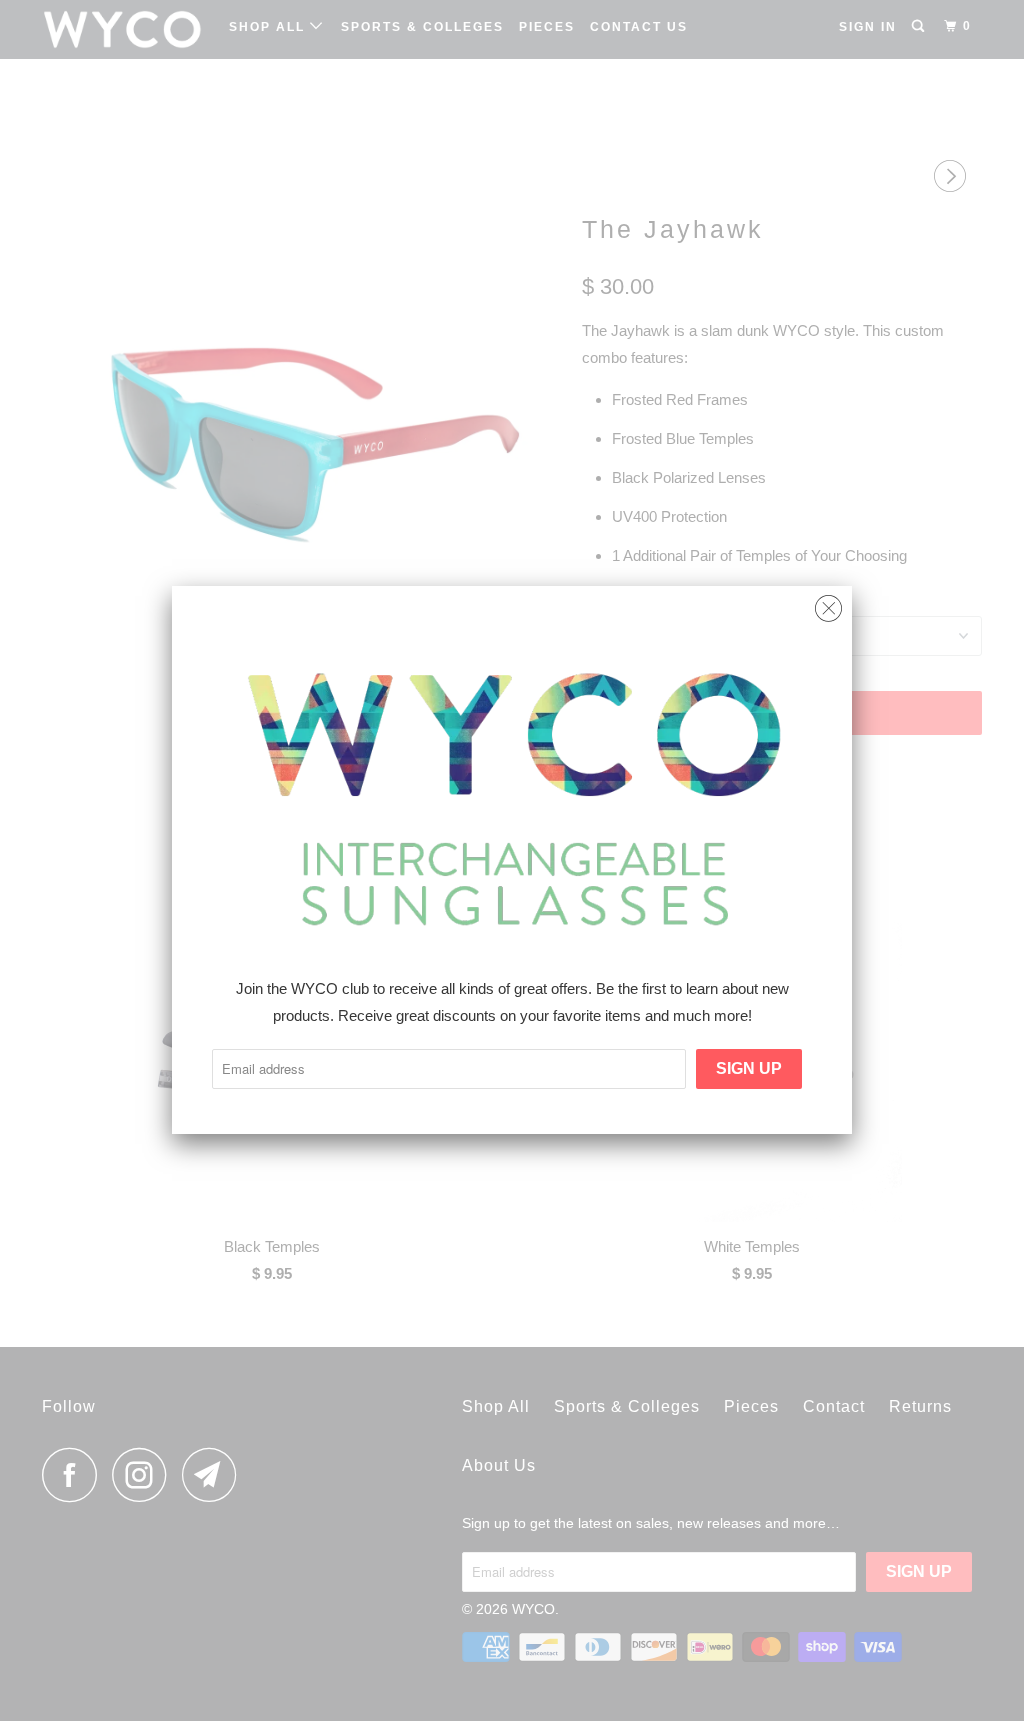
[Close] (828, 603)
